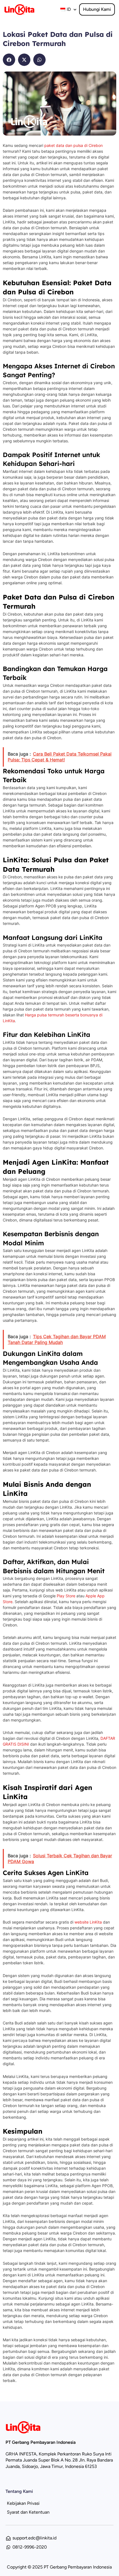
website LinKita (88, 1922)
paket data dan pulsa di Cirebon (73, 145)
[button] (9, 60)
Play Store (66, 1596)
